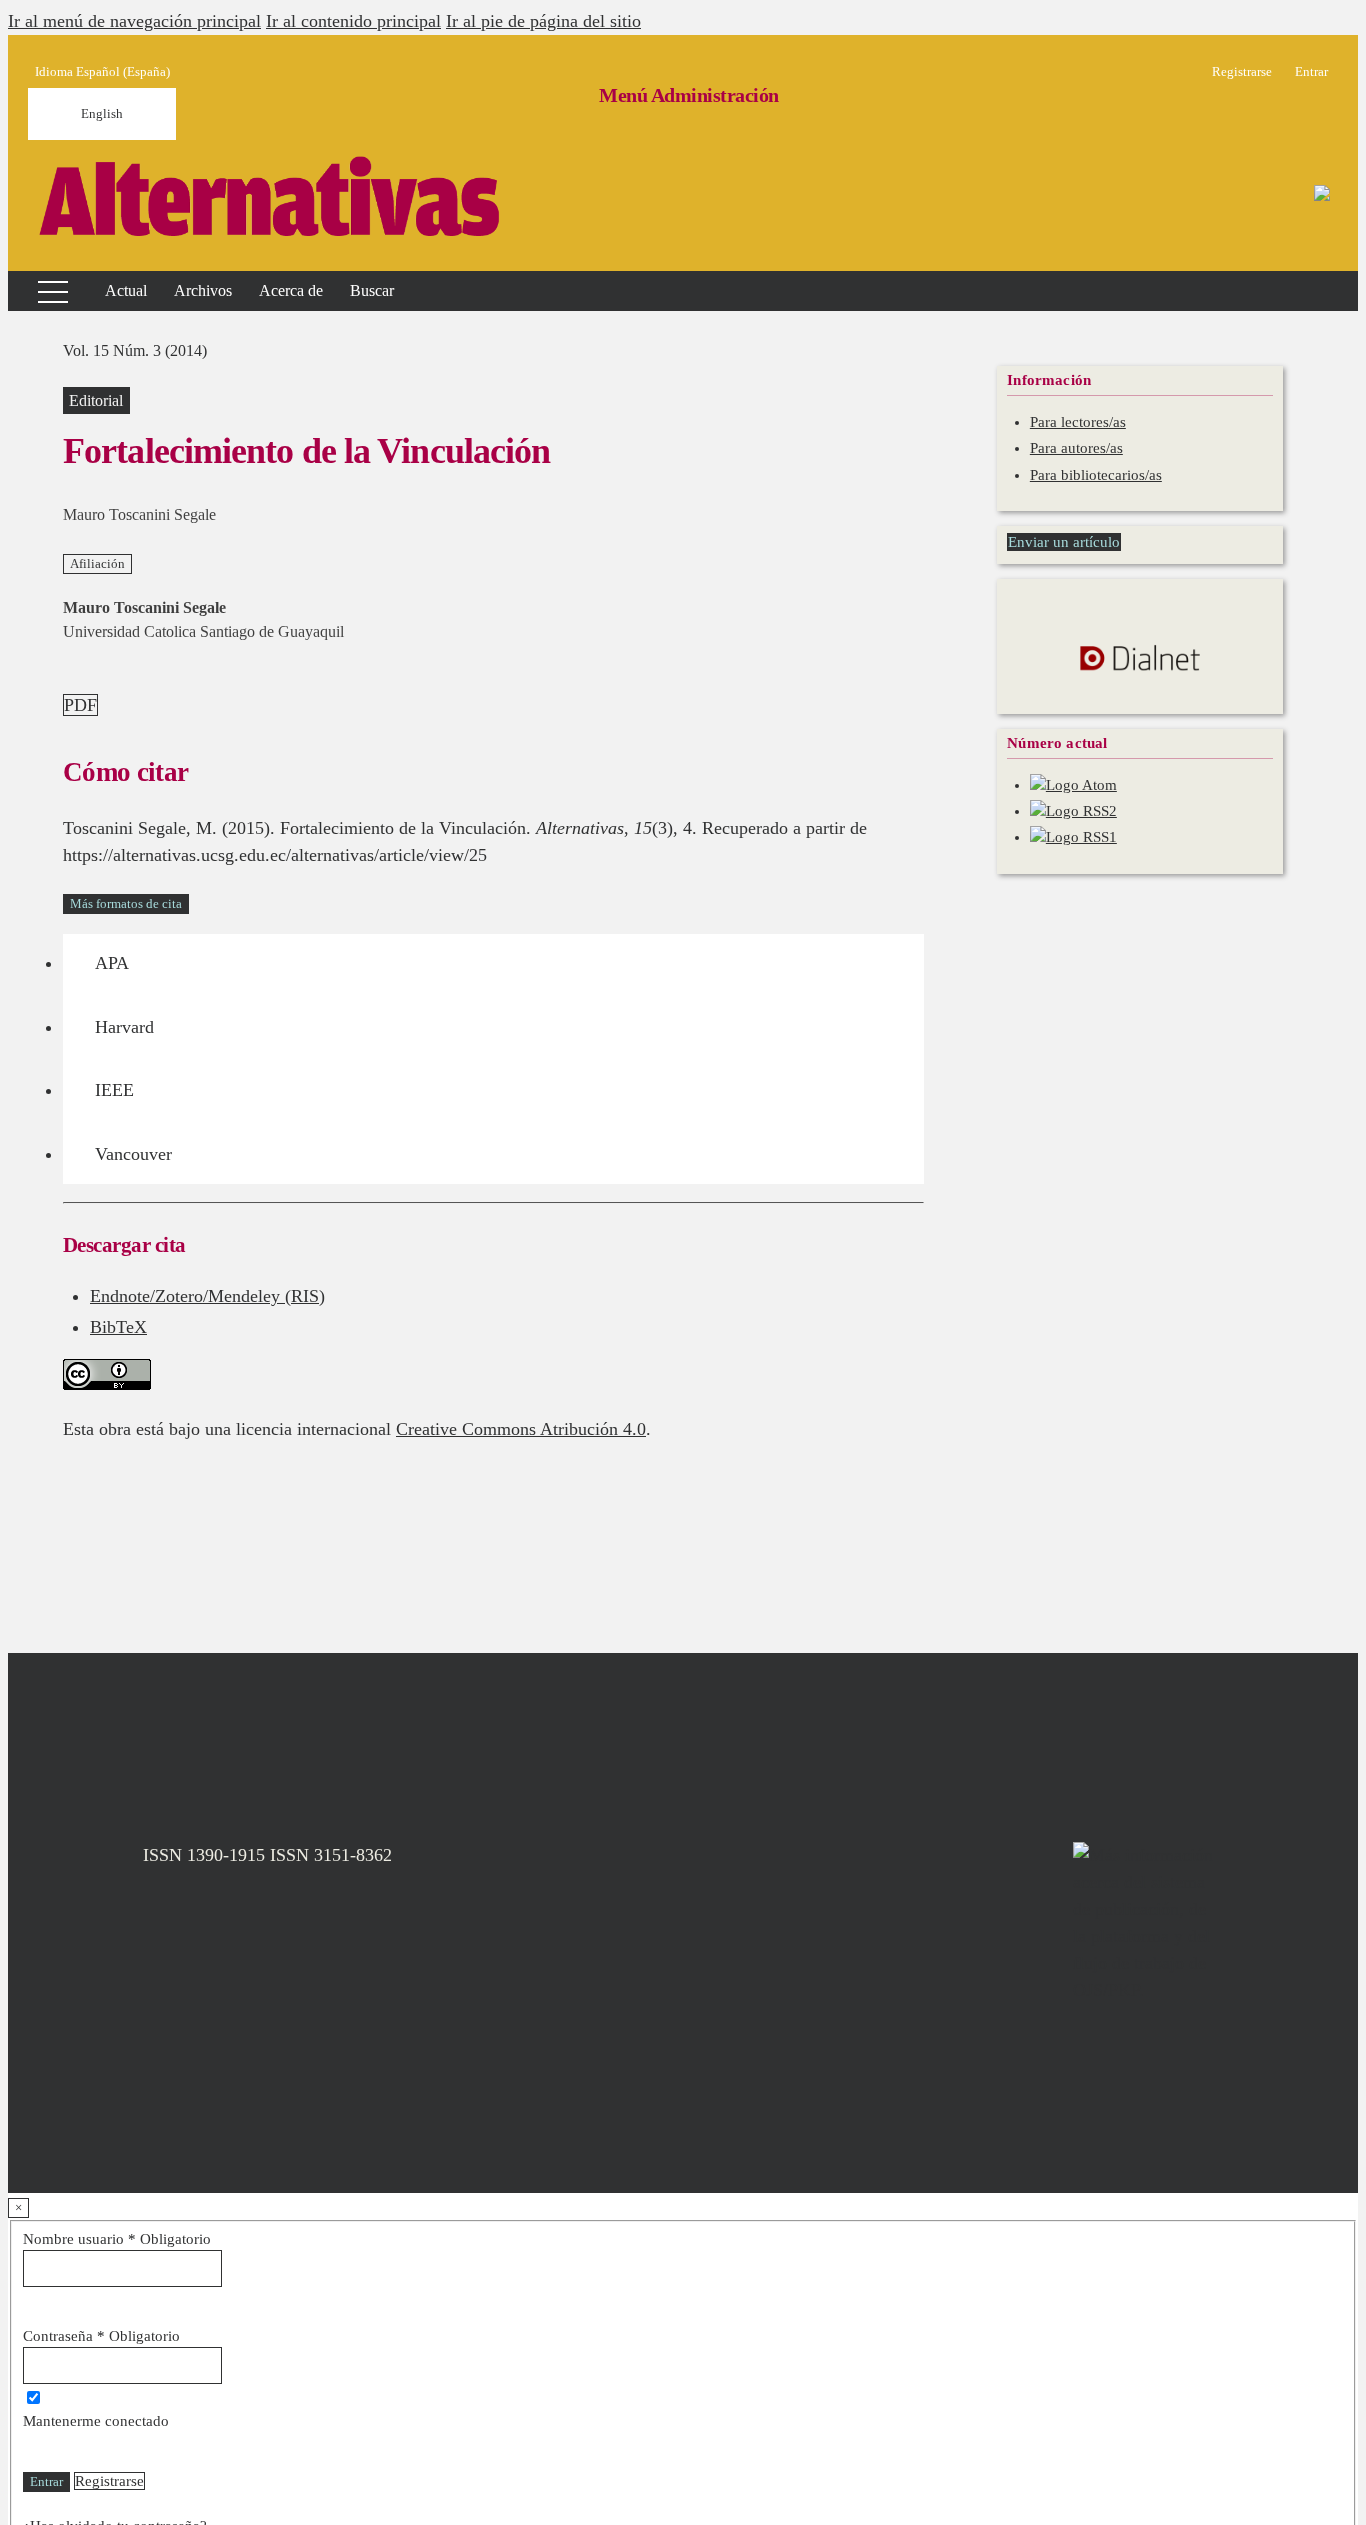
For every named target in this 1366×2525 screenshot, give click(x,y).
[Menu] (41, 291)
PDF (80, 705)
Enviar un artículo (1064, 542)
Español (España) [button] (102, 71)
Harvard (124, 1027)
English (102, 113)
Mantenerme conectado (96, 2421)
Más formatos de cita (126, 903)
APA (112, 963)
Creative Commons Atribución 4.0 (521, 1429)
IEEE (114, 1090)
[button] (291, 291)
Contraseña (101, 2336)
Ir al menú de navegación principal (134, 21)
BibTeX (118, 1327)
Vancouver (133, 1154)
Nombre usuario (117, 2239)
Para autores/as (1076, 448)
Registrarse (109, 2481)
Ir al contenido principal (353, 21)
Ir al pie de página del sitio (543, 21)
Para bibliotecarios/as (1096, 475)
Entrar (46, 2481)
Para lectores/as (1078, 422)
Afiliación (97, 563)
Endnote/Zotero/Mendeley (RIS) (207, 1296)
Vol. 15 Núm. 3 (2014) (135, 350)
